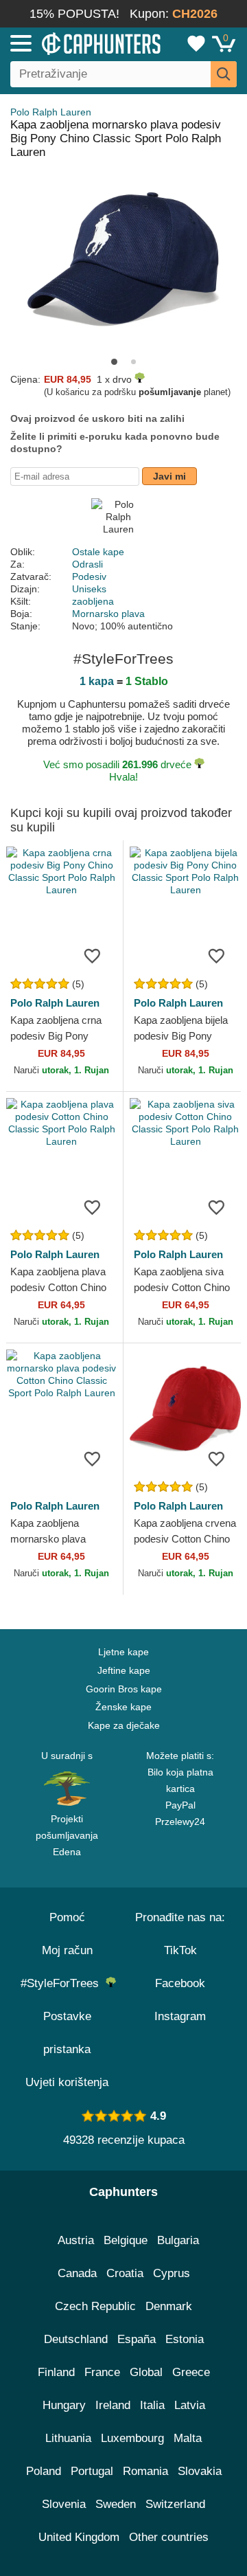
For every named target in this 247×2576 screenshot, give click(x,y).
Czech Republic (95, 2306)
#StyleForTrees (63, 1983)
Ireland (113, 2405)
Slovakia (200, 2471)
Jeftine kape (124, 1670)
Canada (77, 2273)
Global (146, 2372)
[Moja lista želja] (196, 43)
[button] (114, 362)
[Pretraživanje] (224, 74)
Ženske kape (123, 1707)
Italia (152, 2405)
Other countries (169, 2537)
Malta (188, 2438)
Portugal (92, 2471)
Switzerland (175, 2504)
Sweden (116, 2504)
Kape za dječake (124, 1725)
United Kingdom (79, 2537)
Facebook (180, 1983)
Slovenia (64, 2504)
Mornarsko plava (108, 614)
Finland (56, 2372)
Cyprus (172, 2273)
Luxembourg (132, 2438)
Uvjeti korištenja (67, 2082)
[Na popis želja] (92, 955)
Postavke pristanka (67, 2033)
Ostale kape (98, 552)
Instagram (180, 2016)
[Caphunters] (72, 43)
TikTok (180, 1950)
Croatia (125, 2273)
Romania (145, 2471)
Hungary (64, 2405)
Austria (76, 2240)
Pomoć (67, 1917)
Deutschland (76, 2339)
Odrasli (87, 564)
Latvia (190, 2405)
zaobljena (93, 601)
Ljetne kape (123, 1652)
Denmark (169, 2306)
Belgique (126, 2240)
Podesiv (89, 576)
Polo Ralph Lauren (51, 112)
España (137, 2339)
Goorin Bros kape (124, 1689)
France (102, 2372)
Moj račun (67, 1950)
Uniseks (89, 589)
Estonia (185, 2339)
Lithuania (68, 2438)
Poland (44, 2471)
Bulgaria (178, 2240)
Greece (191, 2372)
